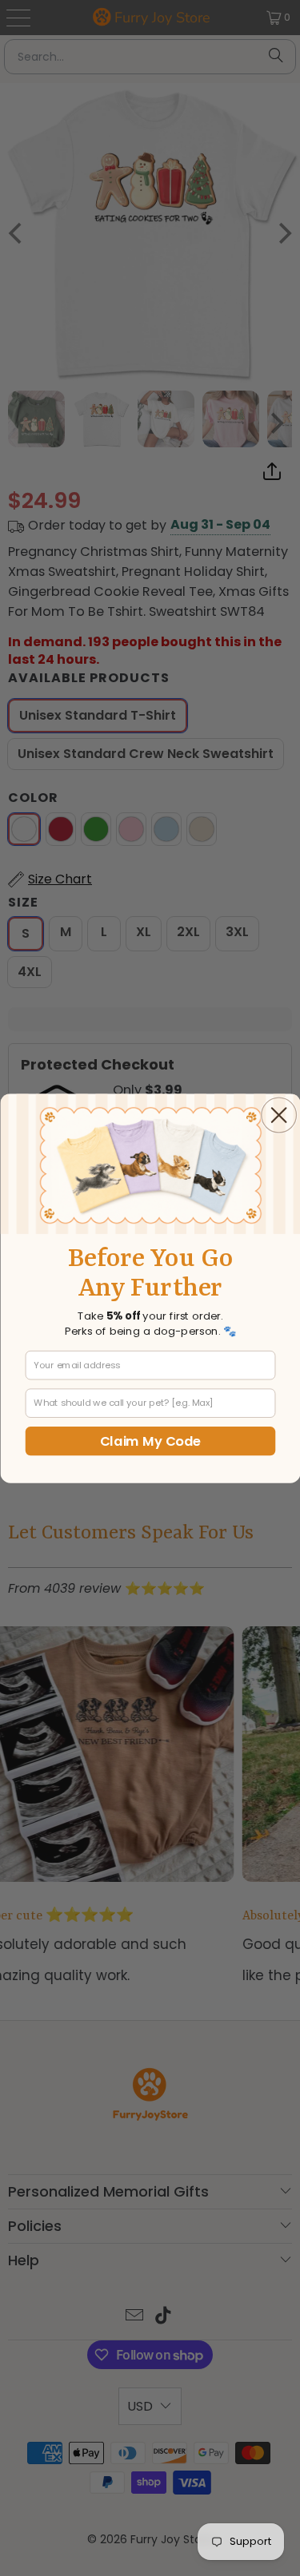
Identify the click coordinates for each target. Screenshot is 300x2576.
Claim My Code (150, 1441)
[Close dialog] (278, 1115)
